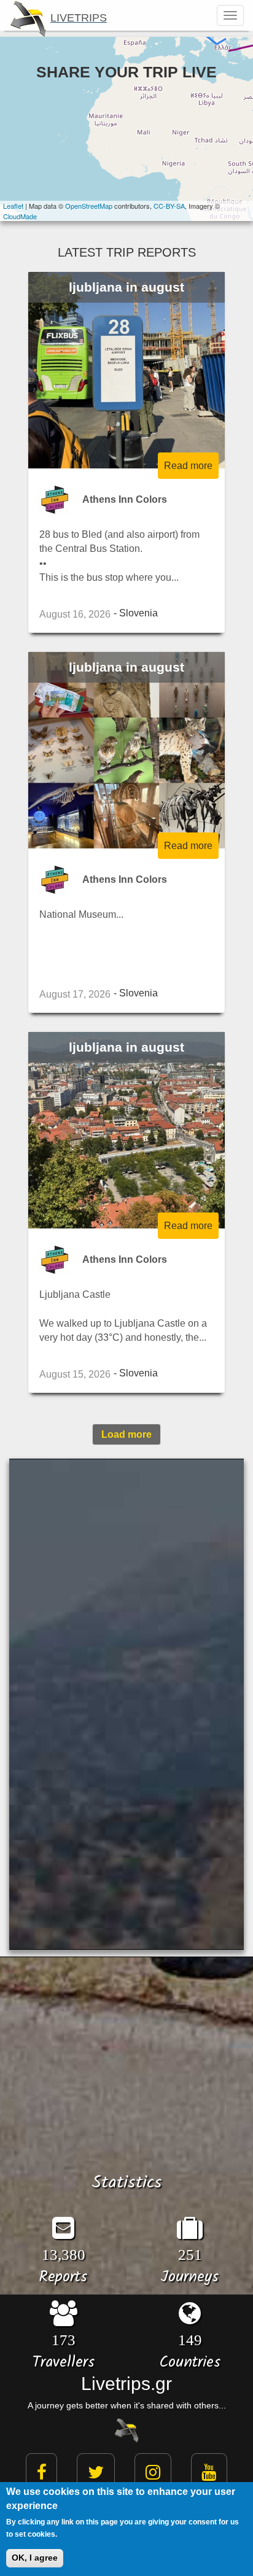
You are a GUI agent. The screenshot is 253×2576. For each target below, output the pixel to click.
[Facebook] (42, 2473)
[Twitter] (96, 2473)
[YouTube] (209, 2473)
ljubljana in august (126, 287)
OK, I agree (35, 2558)
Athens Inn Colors (125, 499)
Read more (188, 465)
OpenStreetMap (89, 206)
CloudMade (20, 216)
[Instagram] (153, 2473)
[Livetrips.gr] (126, 2429)
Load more (126, 1434)
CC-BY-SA (169, 206)
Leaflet (13, 206)
